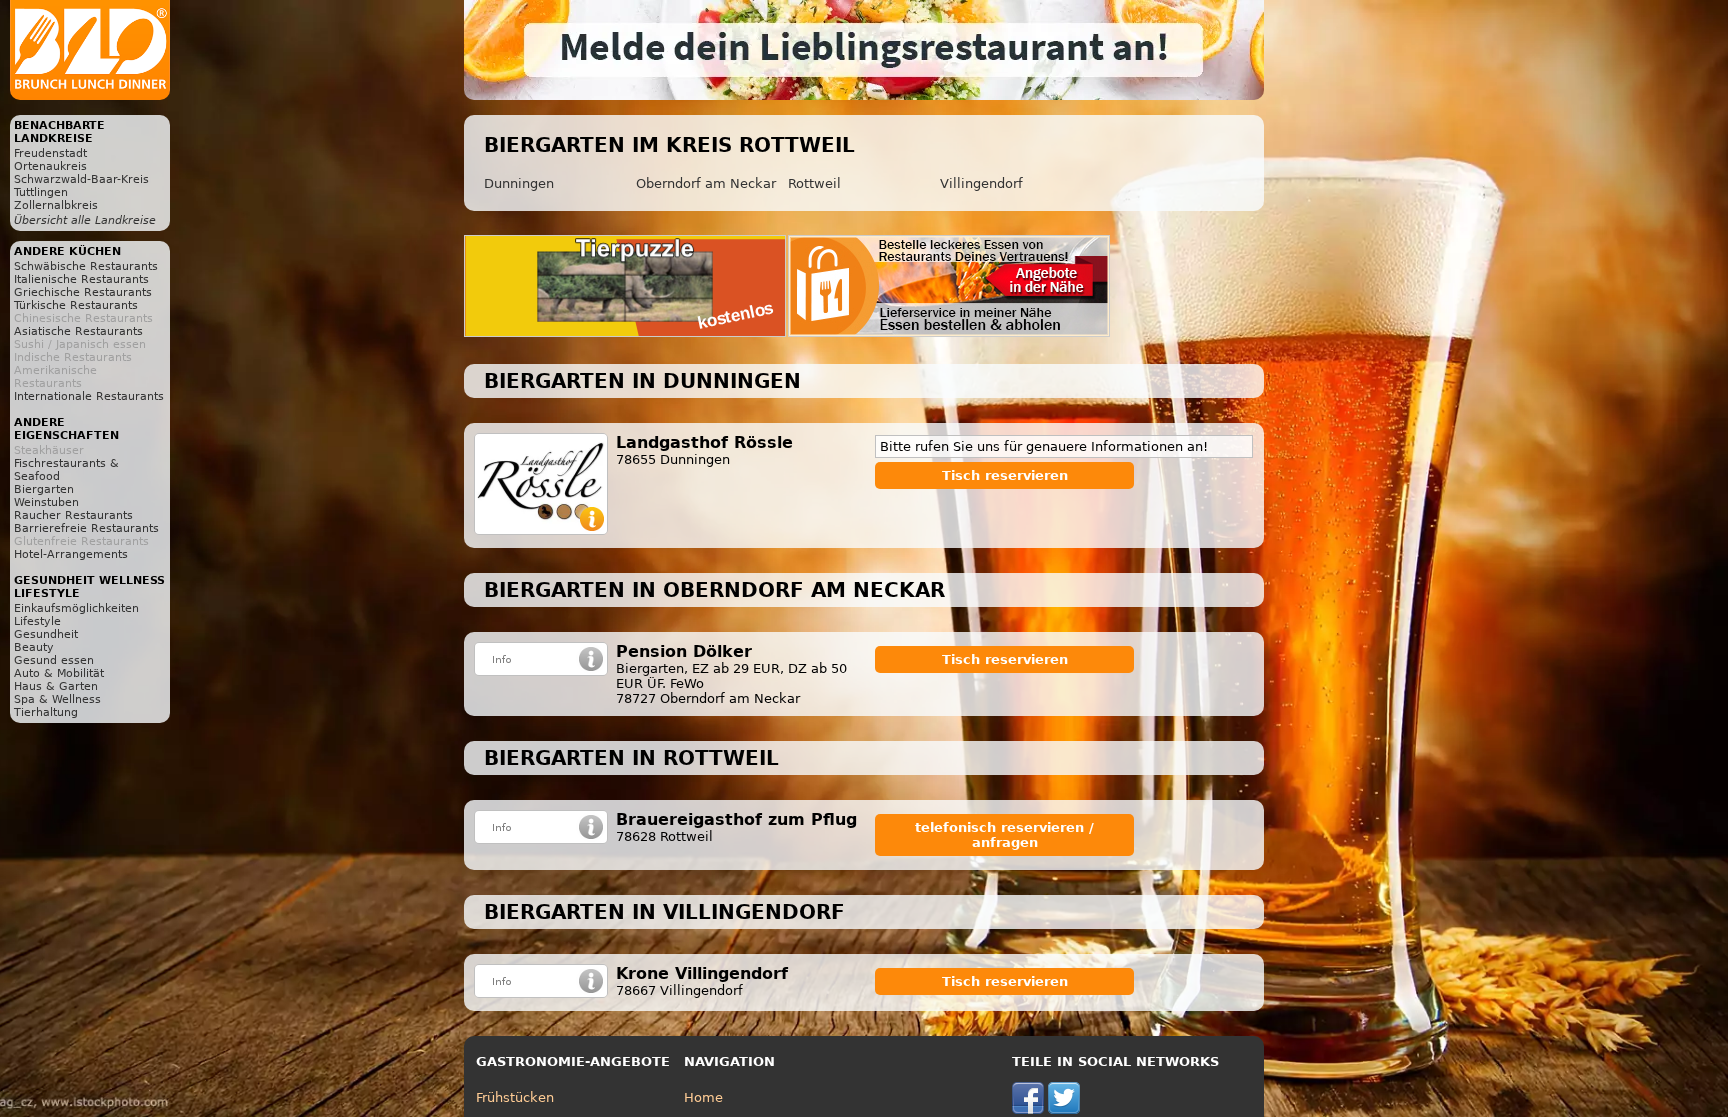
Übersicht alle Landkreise (85, 220)
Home (703, 1097)
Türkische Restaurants (76, 305)
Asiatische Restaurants (78, 331)
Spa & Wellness (57, 699)
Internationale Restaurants (89, 396)
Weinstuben (46, 502)
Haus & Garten (56, 686)
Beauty (34, 647)
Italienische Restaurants (81, 279)
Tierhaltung (46, 712)
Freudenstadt (50, 153)
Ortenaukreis (50, 166)
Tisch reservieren (1005, 475)
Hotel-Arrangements (71, 554)
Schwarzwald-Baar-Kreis (81, 179)
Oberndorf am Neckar (706, 183)
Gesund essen (54, 660)
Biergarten (44, 489)
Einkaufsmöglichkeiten (76, 608)
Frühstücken (515, 1097)
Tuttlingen (41, 192)
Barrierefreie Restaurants (86, 528)
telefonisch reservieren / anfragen (1004, 835)
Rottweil (814, 183)
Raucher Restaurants (73, 515)
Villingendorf (981, 183)
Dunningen (519, 183)
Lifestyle (37, 621)
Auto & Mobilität (59, 673)
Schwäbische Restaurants (86, 266)
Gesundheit (46, 634)
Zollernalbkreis (56, 205)
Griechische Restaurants (83, 292)
